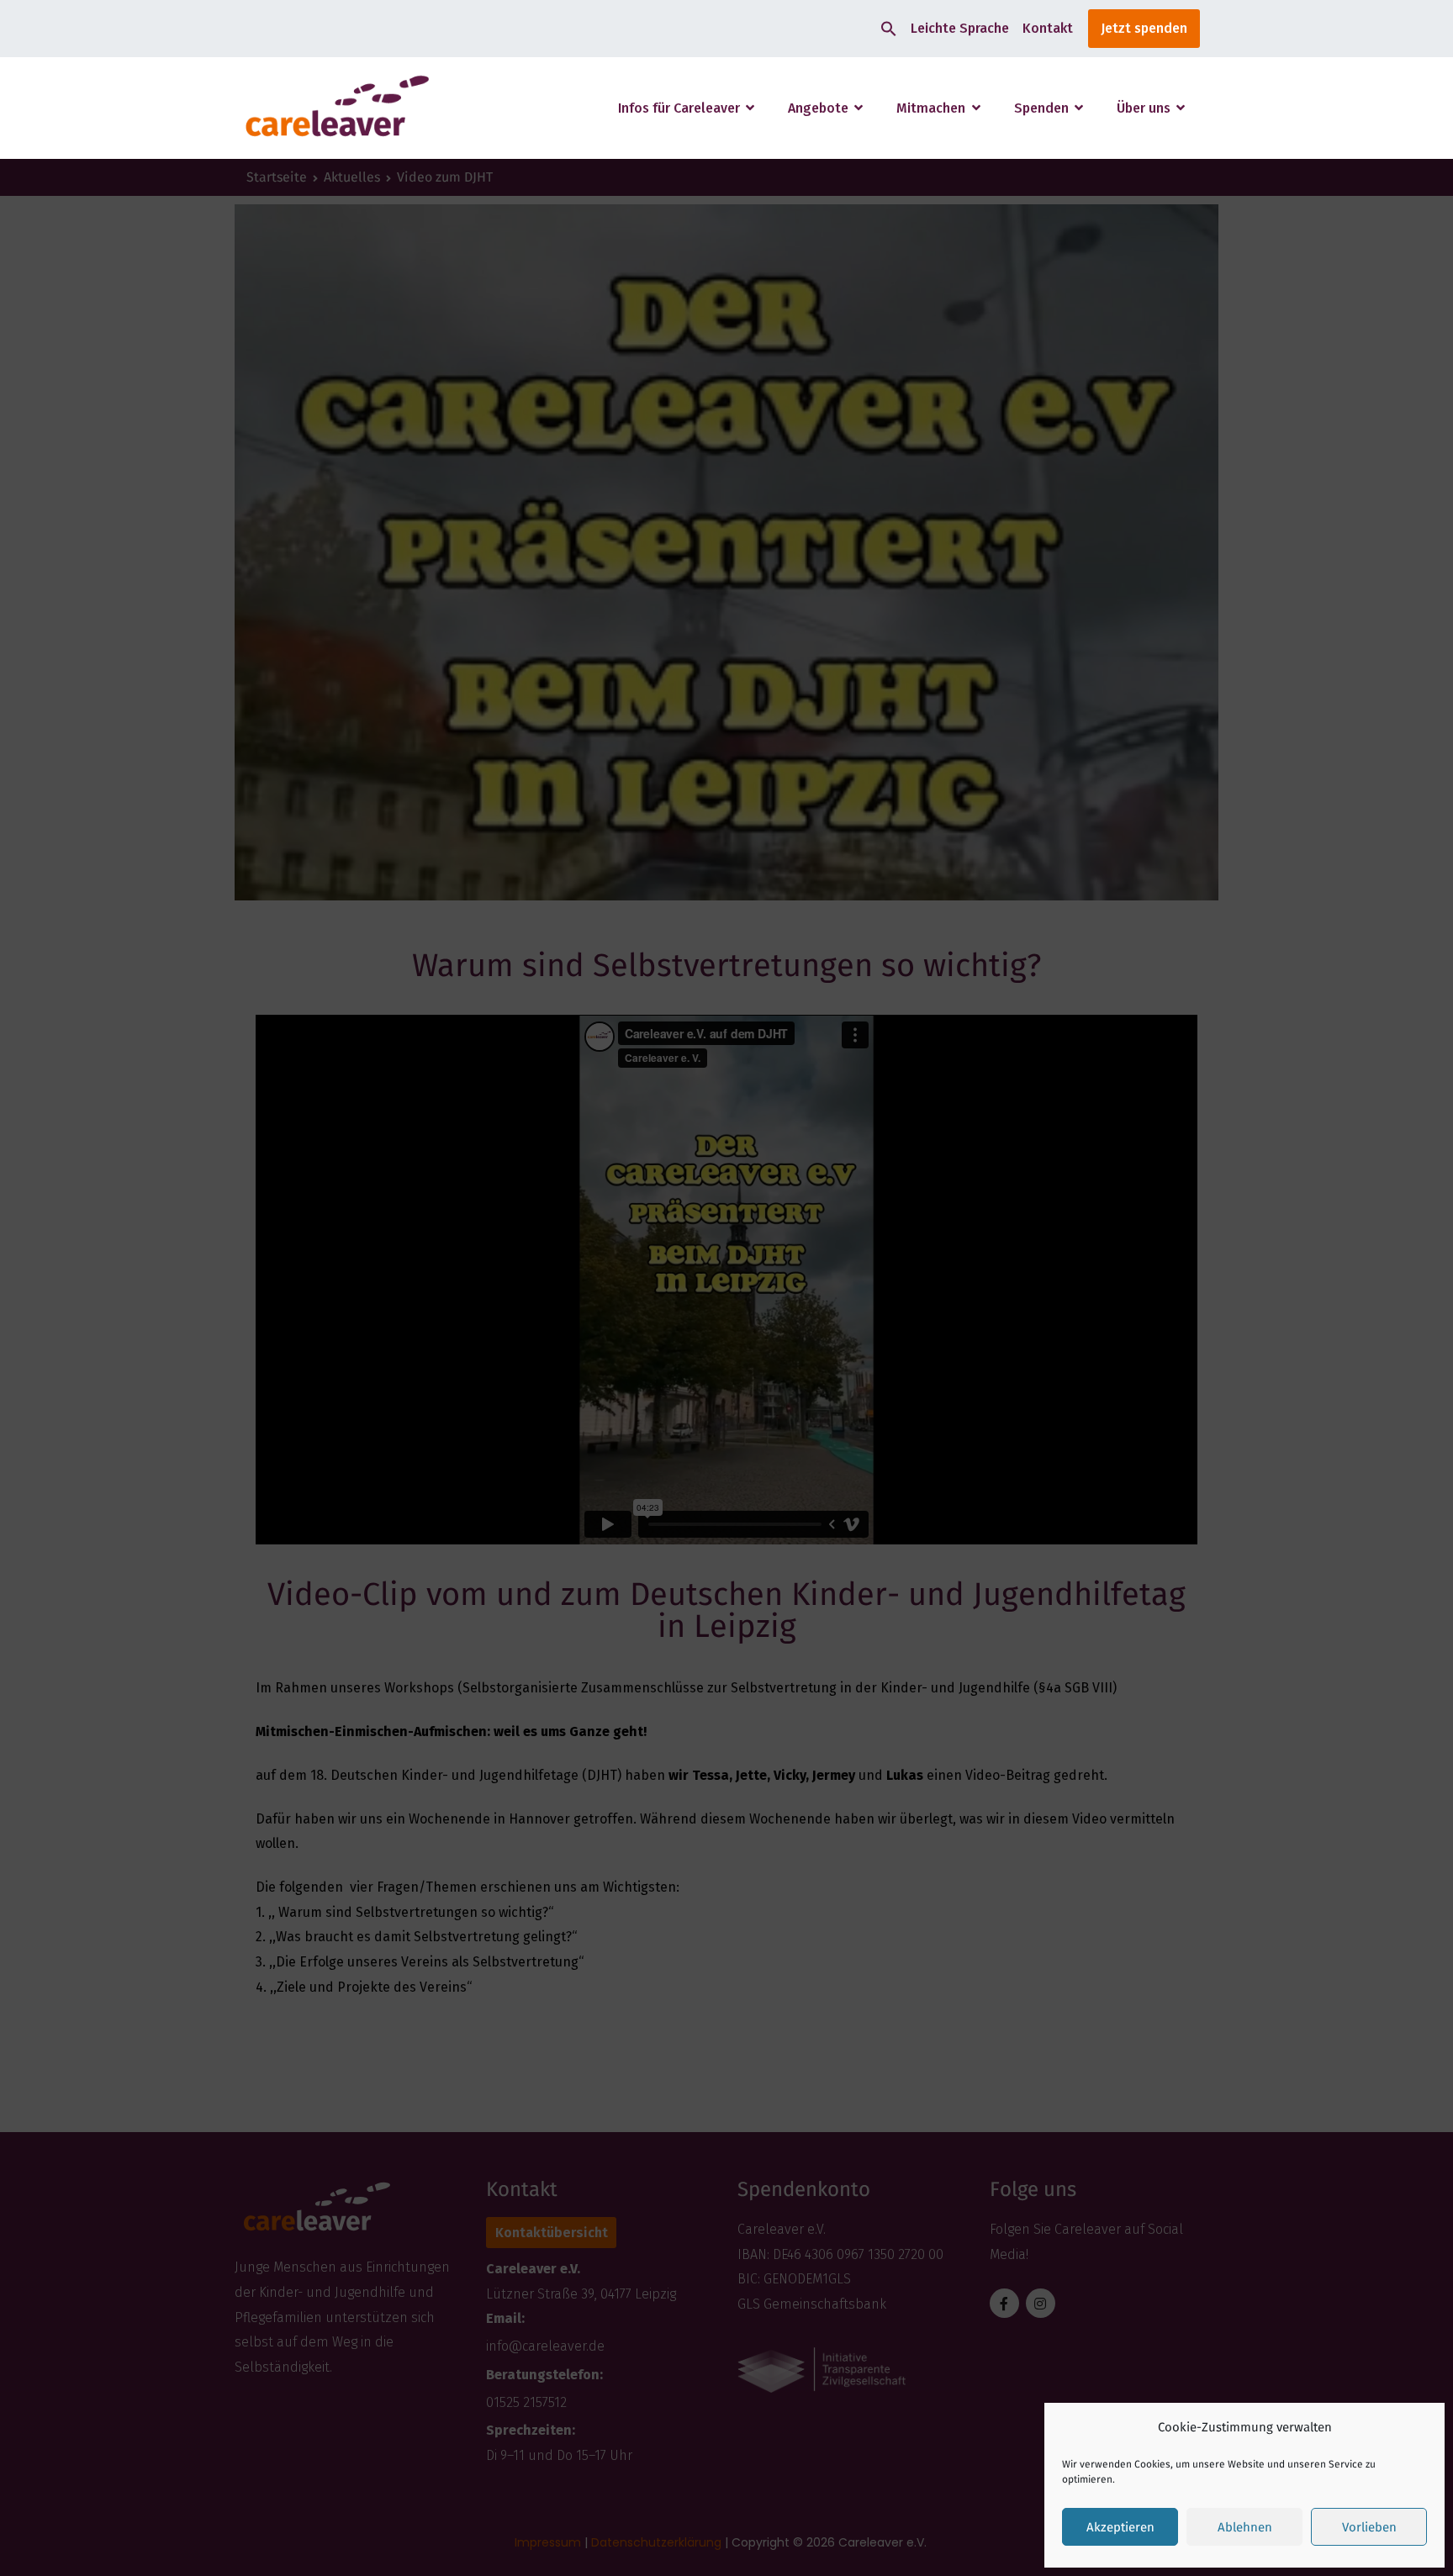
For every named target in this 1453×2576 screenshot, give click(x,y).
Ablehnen (1245, 2527)
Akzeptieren (1120, 2527)
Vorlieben (1369, 2527)
